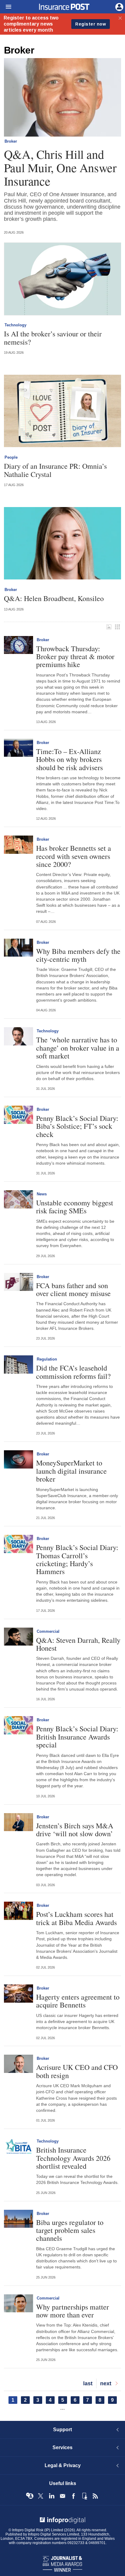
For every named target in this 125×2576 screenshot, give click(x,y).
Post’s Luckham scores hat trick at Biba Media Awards (76, 1918)
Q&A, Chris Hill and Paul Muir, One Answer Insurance (60, 168)
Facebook (73, 2496)
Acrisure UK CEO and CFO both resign (77, 2071)
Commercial (48, 1631)
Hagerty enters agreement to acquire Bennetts (78, 2001)
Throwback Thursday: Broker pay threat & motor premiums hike (75, 657)
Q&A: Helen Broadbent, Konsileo (54, 598)
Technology (15, 325)
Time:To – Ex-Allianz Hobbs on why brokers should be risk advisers (69, 759)
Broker (11, 141)
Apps (84, 2496)
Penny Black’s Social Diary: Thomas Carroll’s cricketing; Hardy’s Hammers (77, 1559)
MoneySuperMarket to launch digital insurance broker (71, 1471)
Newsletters (62, 2496)
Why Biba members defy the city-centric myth (78, 955)
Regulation (47, 1359)
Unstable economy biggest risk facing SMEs (75, 1207)
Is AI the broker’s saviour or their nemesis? (53, 338)
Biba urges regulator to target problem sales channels (70, 2230)
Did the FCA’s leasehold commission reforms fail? (73, 1372)
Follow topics (30, 2496)
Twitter (41, 2496)
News (42, 1194)
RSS (95, 2496)
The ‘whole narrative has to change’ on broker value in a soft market (78, 1048)
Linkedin (52, 2496)
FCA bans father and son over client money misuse (73, 1290)
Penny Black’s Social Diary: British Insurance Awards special (77, 1737)
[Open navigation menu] (6, 7)
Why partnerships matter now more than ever (73, 2311)
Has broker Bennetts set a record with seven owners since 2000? (74, 856)
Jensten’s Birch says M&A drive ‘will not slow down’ (75, 1830)
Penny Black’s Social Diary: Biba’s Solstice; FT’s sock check (77, 1126)
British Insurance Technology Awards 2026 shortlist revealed (73, 2158)
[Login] (119, 6)
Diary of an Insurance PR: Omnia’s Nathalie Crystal (55, 470)
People (11, 457)
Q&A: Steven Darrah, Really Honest (78, 1644)
